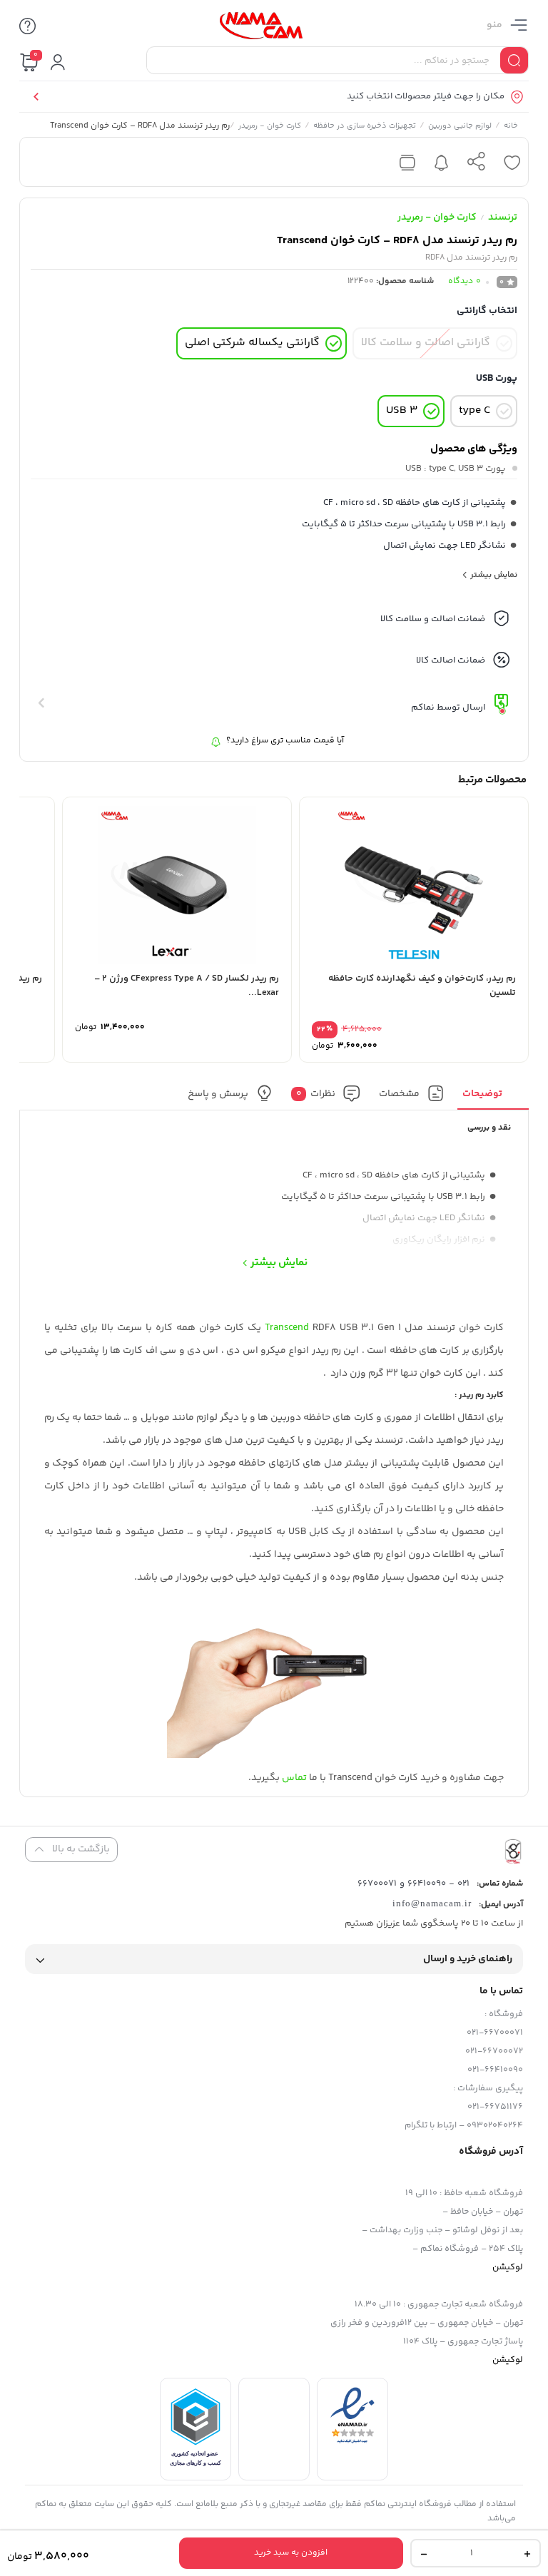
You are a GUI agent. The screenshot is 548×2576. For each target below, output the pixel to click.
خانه (511, 127)
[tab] (493, 1097)
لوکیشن (508, 2267)
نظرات (316, 1093)
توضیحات (482, 1093)
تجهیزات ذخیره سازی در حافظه (365, 127)
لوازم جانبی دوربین (460, 127)
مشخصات (399, 1093)
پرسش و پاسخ (218, 1093)
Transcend (287, 1328)
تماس (294, 1778)
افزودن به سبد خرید (291, 2553)
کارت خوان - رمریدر (270, 127)
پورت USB (497, 379)
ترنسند (503, 218)
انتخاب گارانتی (487, 311)
